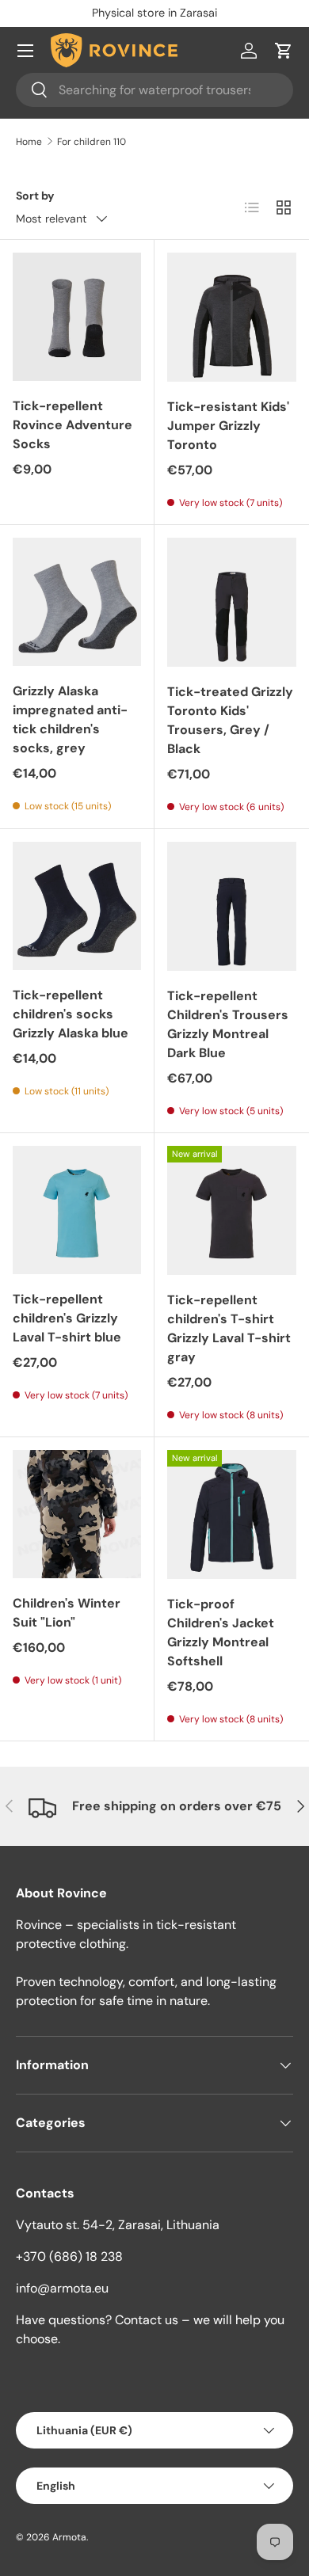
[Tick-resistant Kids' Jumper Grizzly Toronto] (232, 317)
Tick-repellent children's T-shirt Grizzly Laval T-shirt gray (229, 1328)
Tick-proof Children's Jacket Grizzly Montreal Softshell (221, 1632)
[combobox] (154, 90)
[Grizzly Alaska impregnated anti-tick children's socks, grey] (77, 602)
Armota (69, 2537)
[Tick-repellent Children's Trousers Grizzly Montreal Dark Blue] (232, 906)
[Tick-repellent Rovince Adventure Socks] (77, 317)
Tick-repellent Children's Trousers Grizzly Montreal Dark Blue (228, 1024)
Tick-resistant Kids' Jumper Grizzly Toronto (228, 426)
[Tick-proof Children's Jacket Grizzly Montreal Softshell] (232, 1514)
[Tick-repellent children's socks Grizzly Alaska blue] (77, 906)
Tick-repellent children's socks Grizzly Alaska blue (71, 1014)
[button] (284, 51)
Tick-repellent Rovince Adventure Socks (72, 425)
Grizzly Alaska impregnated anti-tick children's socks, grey (70, 719)
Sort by (35, 196)
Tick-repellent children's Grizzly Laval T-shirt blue (67, 1318)
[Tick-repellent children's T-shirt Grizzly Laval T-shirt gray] (232, 1210)
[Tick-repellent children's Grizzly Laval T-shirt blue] (77, 1210)
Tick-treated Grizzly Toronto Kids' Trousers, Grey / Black (230, 720)
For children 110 (92, 142)
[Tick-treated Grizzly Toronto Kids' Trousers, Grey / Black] (232, 602)
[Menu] (25, 51)
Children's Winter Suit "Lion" (67, 1613)
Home (29, 142)
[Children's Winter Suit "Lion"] (77, 1514)
